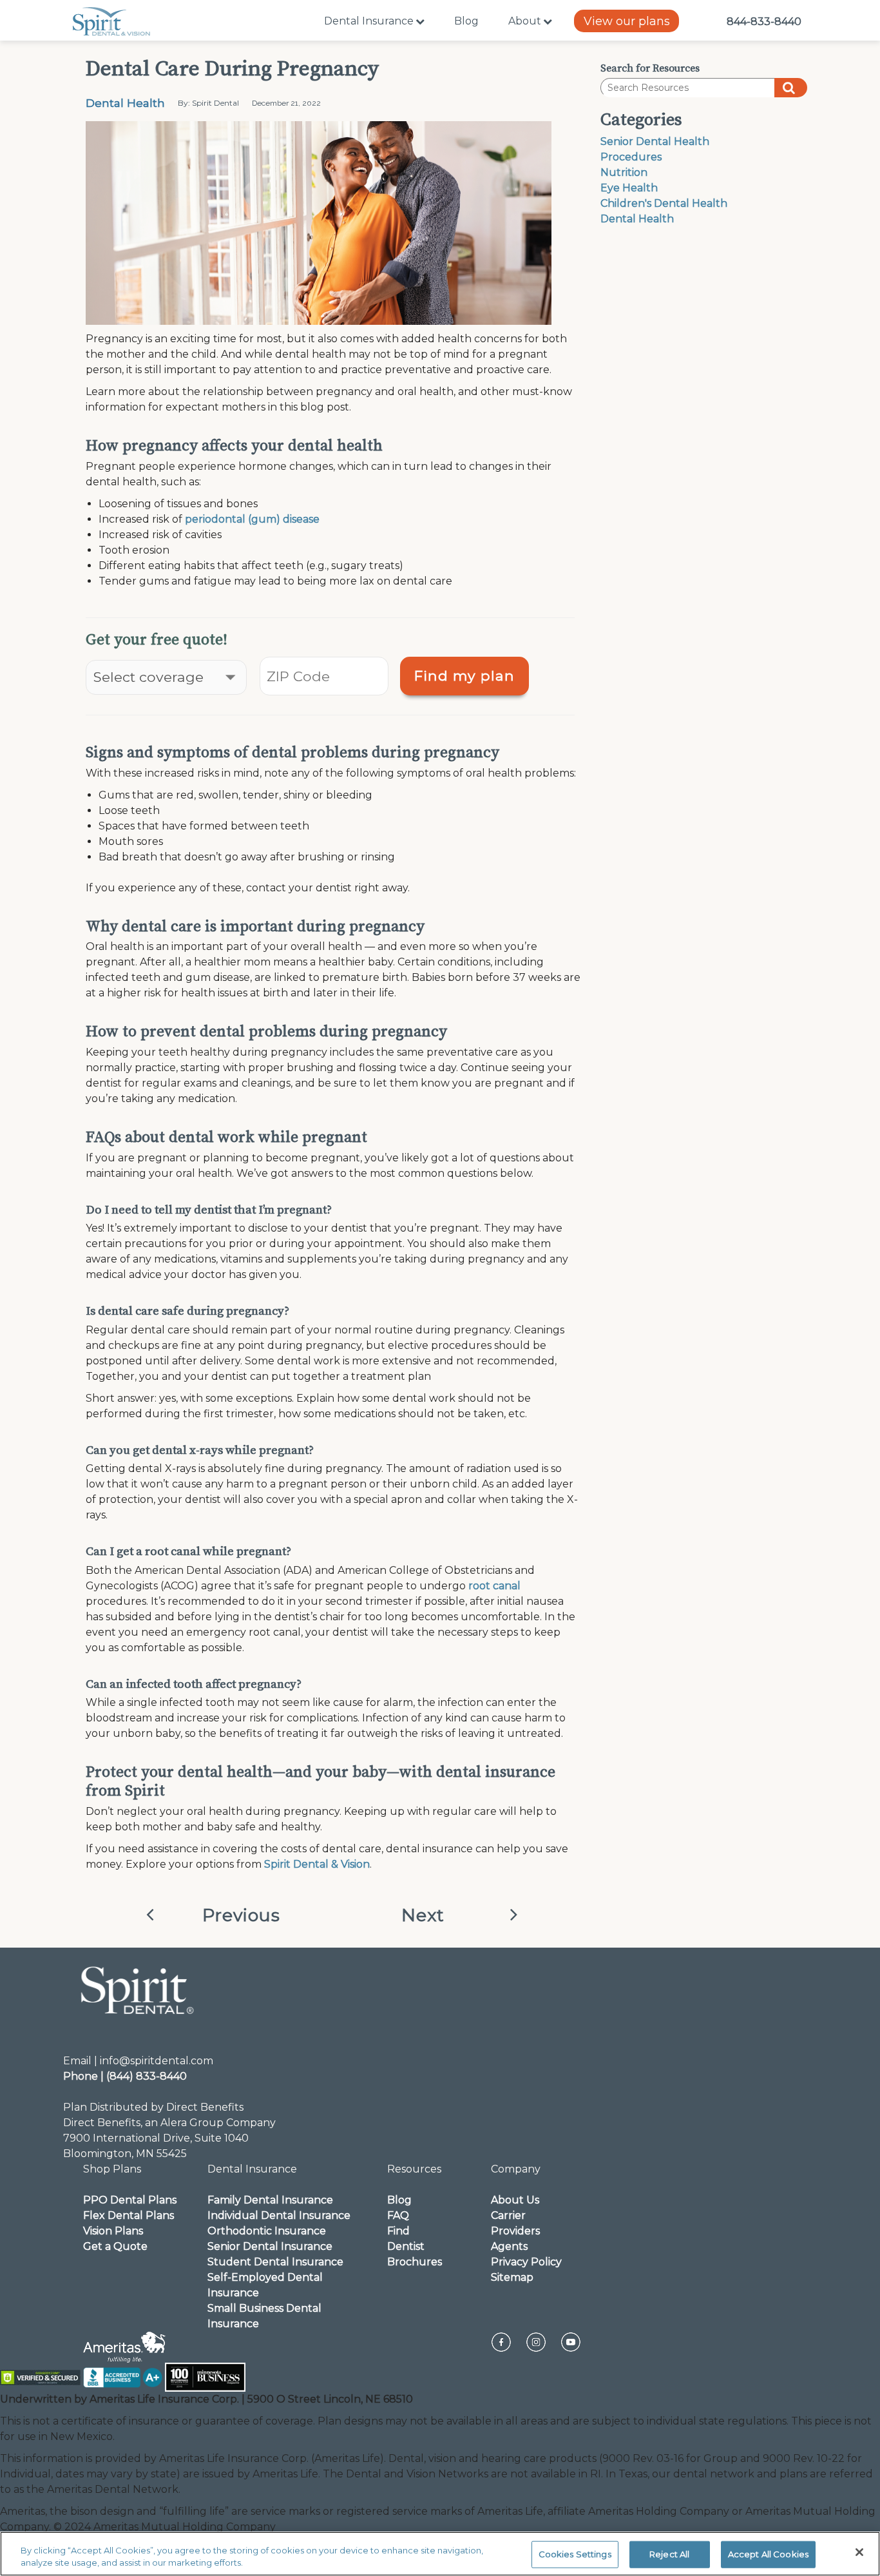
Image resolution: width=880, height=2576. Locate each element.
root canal (494, 1586)
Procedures (631, 157)
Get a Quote (115, 2246)
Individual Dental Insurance (279, 2215)
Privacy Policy (526, 2262)
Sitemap (512, 2277)
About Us (515, 2200)
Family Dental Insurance (270, 2200)
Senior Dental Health (655, 141)
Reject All (669, 2554)
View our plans (627, 21)
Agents (509, 2246)
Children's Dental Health (664, 203)
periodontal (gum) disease (252, 519)
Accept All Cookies (768, 2554)
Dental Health (125, 103)
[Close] (859, 2552)
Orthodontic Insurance (267, 2231)
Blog (466, 21)
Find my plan (464, 675)
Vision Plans (113, 2231)
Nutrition (624, 172)
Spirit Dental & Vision (317, 1864)
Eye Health (629, 188)
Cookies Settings (575, 2554)
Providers (515, 2231)
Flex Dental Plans (129, 2215)
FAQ (398, 2215)
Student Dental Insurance (275, 2262)
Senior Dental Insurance (270, 2246)
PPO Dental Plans (130, 2200)
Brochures (415, 2262)
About (525, 21)
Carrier (508, 2215)
